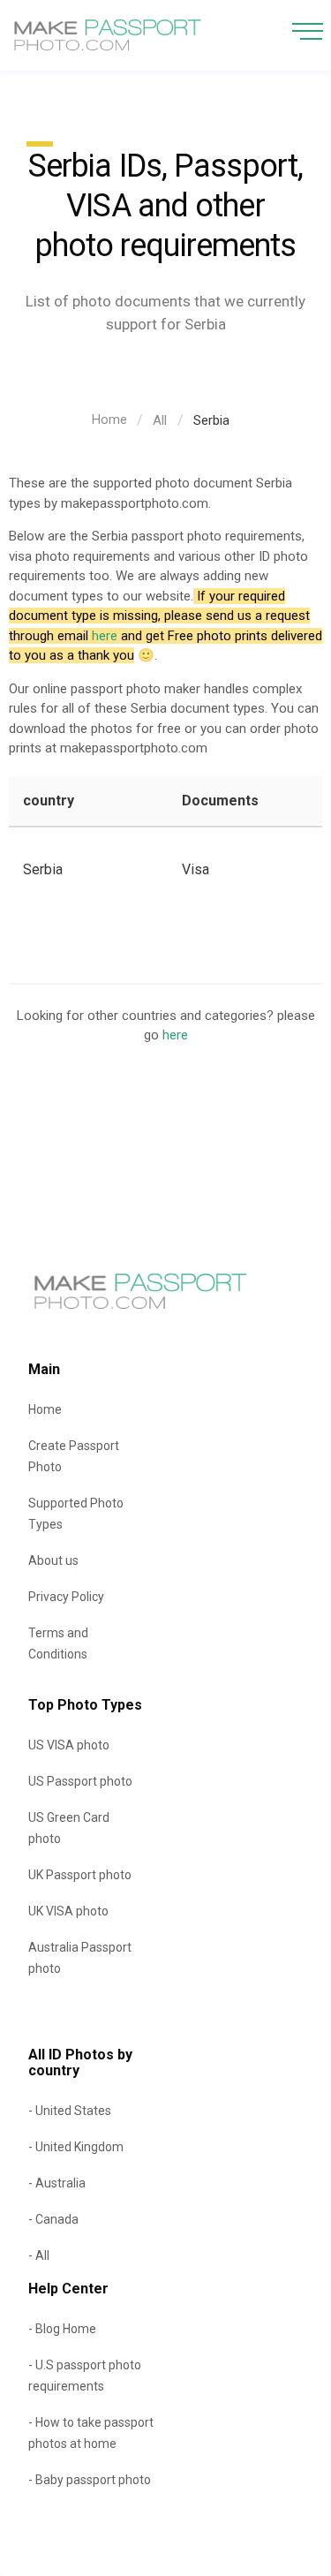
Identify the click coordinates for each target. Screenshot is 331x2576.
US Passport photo (80, 1781)
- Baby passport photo (90, 2480)
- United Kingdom (76, 2147)
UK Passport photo (80, 1875)
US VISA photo (69, 1745)
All (160, 420)
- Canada (53, 2219)
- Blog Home (62, 2329)
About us (53, 1560)
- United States (70, 2111)
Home (109, 419)
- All (39, 2255)
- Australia (57, 2183)
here (105, 636)
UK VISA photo (68, 1911)
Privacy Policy (66, 1597)
